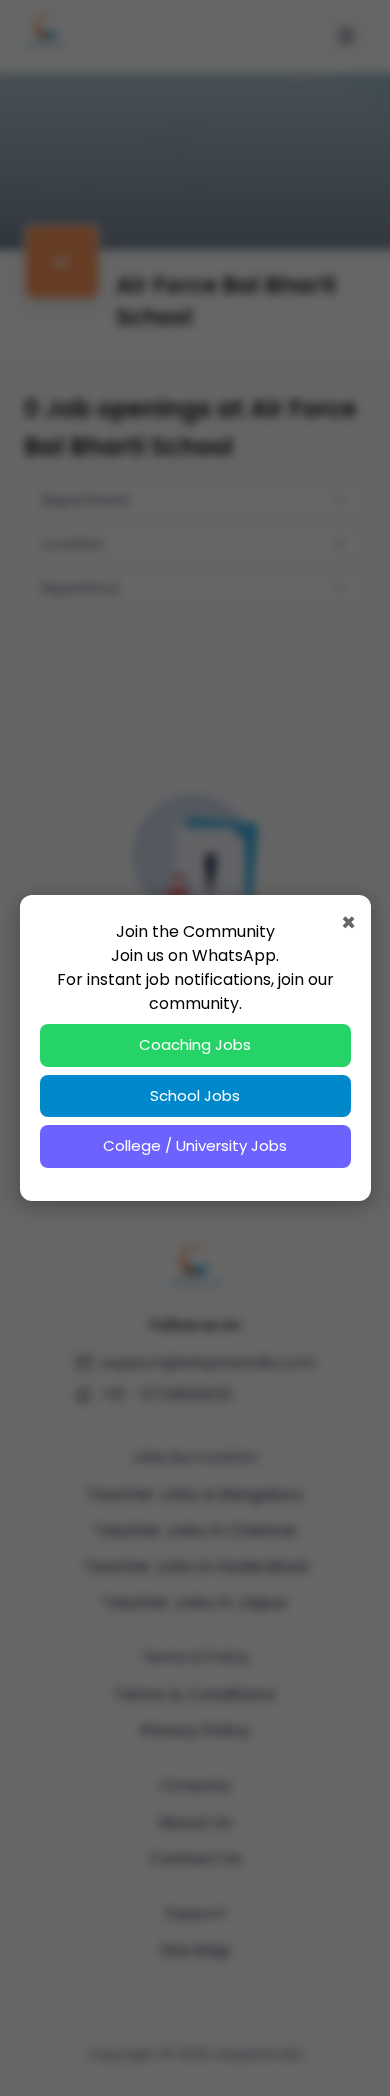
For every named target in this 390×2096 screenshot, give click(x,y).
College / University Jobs (195, 1145)
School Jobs (195, 1095)
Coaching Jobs (195, 1044)
